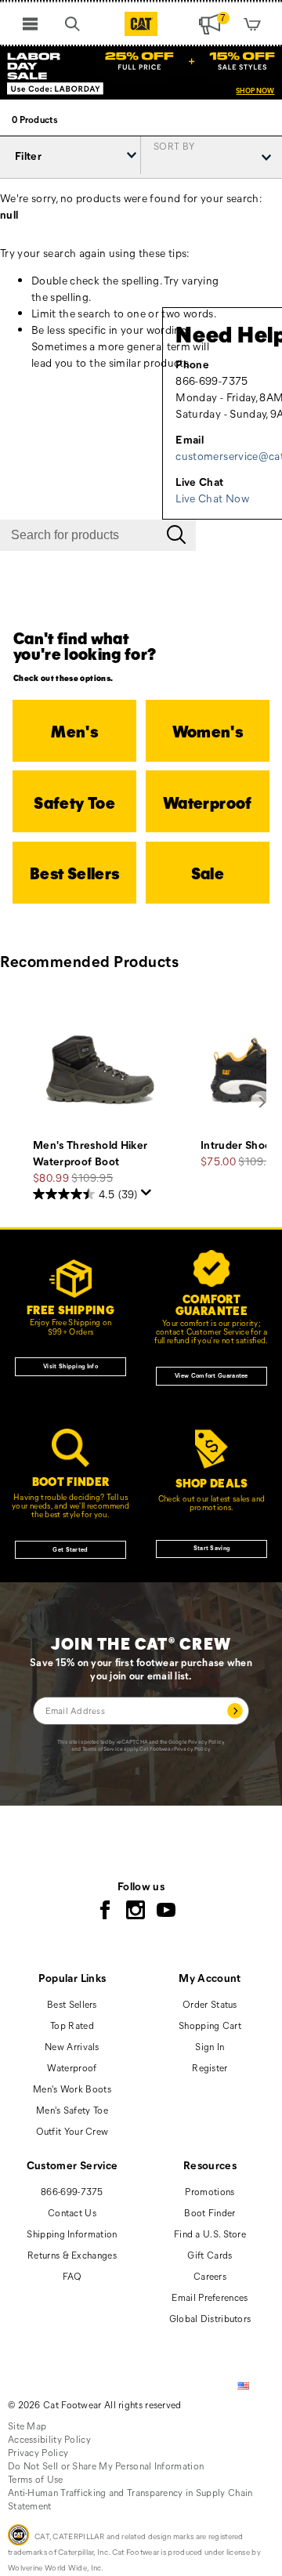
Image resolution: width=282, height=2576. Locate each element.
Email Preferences (210, 2297)
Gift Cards (210, 2255)
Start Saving (212, 1548)
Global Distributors (210, 2318)
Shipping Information (72, 2234)
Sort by (174, 145)
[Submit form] (235, 1710)
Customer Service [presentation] (72, 2165)
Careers (210, 2276)
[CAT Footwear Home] (141, 24)
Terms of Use (36, 2479)
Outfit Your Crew (72, 2131)
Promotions (210, 2191)
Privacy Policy (206, 1742)
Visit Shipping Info (70, 1366)
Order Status (210, 2004)
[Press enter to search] (176, 535)
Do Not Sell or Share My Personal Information (106, 2465)
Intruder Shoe (236, 1145)
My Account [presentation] (210, 1978)
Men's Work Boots (72, 2089)
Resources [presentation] (210, 2165)
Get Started (70, 1549)
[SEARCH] (73, 24)
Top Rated (72, 2025)
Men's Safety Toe (72, 2110)
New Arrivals (72, 2046)
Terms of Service (103, 1749)
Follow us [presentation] (141, 1886)
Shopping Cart (210, 2025)
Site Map (27, 2426)
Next (262, 1103)
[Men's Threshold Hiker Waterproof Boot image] (99, 1070)
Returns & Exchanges (72, 2255)
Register (210, 2067)
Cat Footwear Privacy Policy (175, 1749)
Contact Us (72, 2212)
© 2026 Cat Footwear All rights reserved (95, 2404)
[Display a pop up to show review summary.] (146, 1193)
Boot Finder (210, 2212)
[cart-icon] (252, 24)
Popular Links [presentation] (72, 1978)
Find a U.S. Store (210, 2234)
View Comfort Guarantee (211, 1375)
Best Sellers (72, 2004)
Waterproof (72, 2067)
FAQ (72, 2276)
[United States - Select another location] (244, 2386)
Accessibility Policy (49, 2439)
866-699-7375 (72, 2191)
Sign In (210, 2046)
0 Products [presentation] (34, 119)
